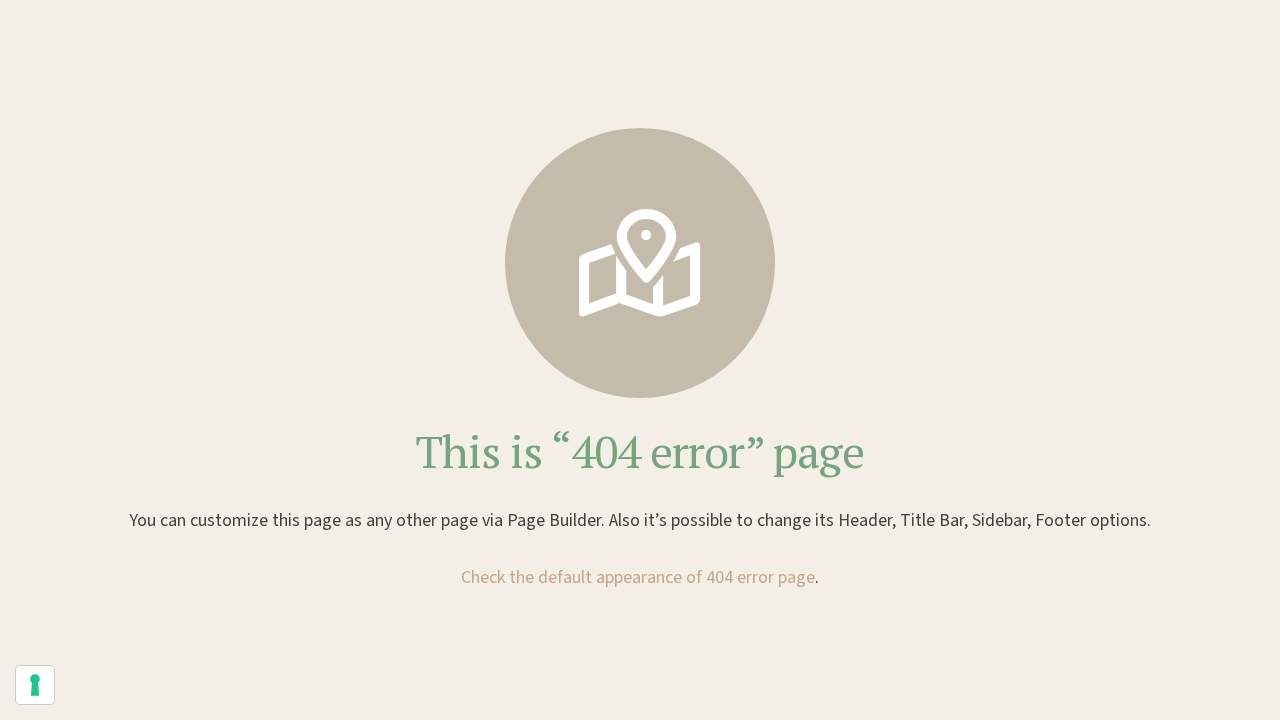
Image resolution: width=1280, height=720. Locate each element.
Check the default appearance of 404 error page (638, 577)
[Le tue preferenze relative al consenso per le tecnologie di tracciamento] (35, 685)
